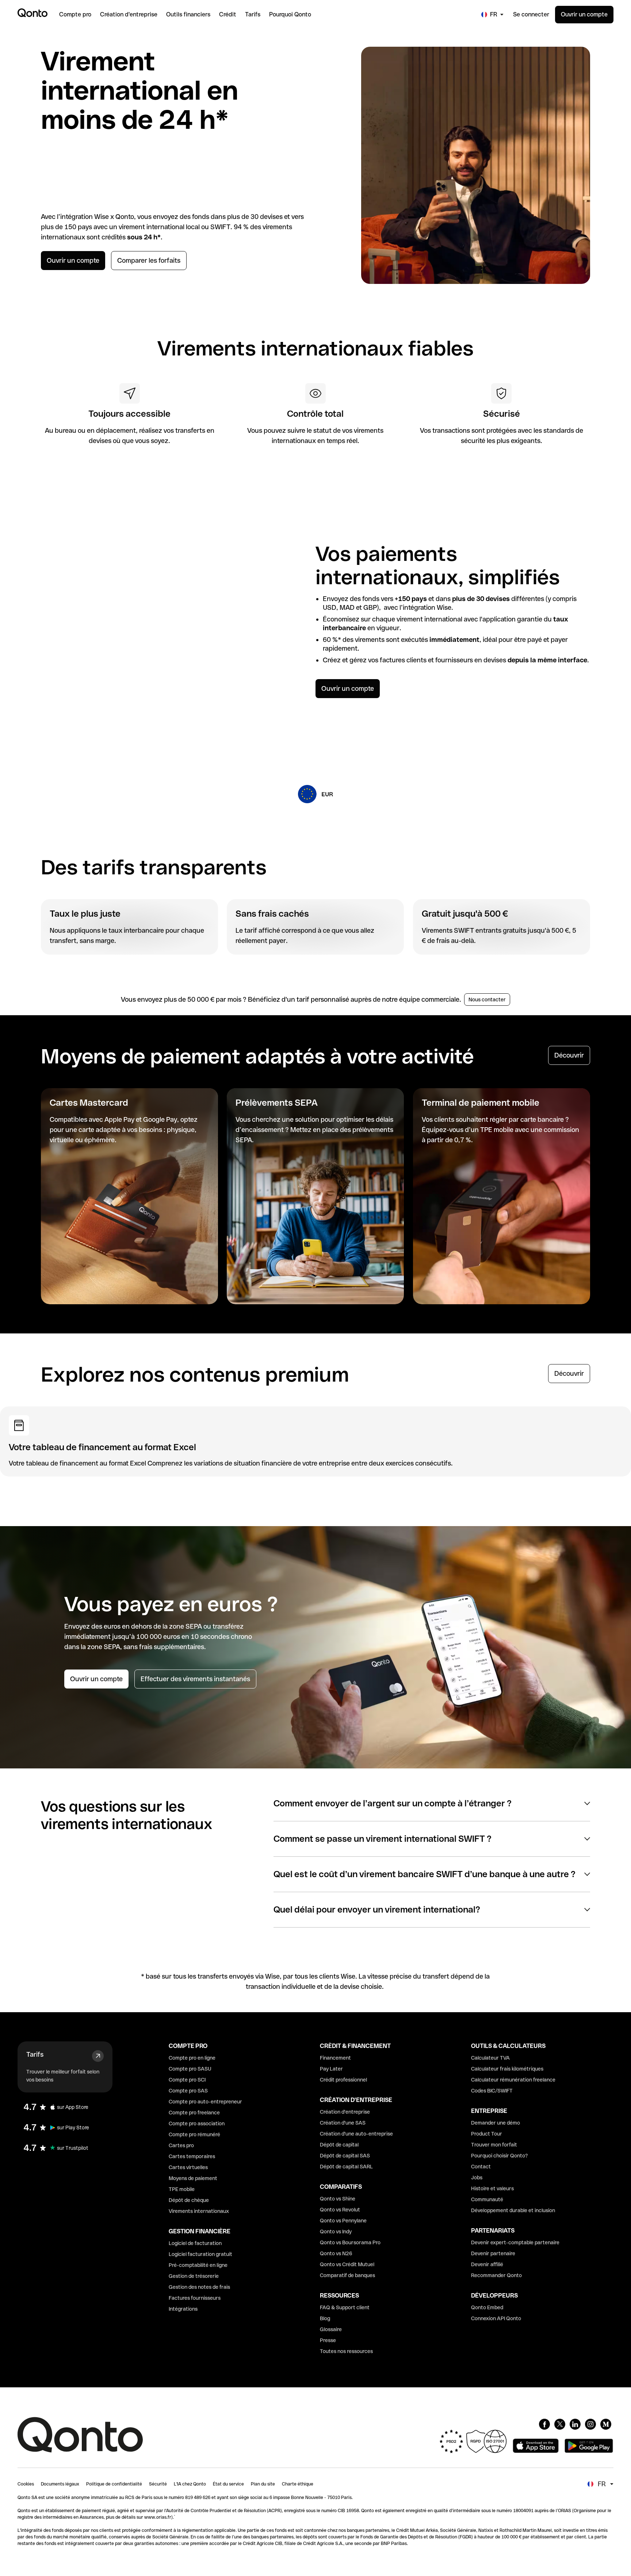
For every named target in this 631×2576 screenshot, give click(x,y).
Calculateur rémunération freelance (513, 2080)
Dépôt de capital (339, 2145)
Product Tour (487, 2134)
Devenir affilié (487, 2264)
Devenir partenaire (493, 2253)
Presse (328, 2340)
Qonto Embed (487, 2307)
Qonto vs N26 (336, 2253)
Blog (325, 2318)
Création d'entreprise (345, 2112)
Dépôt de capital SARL (346, 2167)
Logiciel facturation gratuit (200, 2254)
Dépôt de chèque (189, 2200)
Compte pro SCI (187, 2080)
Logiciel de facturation (195, 2243)
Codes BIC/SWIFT (492, 2091)
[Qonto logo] (32, 13)
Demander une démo (496, 2123)
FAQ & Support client (345, 2307)
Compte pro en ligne (192, 2058)
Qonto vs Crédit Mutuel (347, 2264)
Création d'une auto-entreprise (356, 2134)
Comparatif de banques (347, 2275)
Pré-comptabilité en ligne (198, 2265)
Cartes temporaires (192, 2156)
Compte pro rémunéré (194, 2134)
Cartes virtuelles (188, 2167)
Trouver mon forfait (494, 2145)
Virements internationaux (199, 2211)
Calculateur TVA (490, 2058)
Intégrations (183, 2309)
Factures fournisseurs (195, 2298)
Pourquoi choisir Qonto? (500, 2156)
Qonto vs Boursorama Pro (350, 2242)
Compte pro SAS (188, 2091)
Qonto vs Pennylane (343, 2221)
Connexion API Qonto (496, 2318)
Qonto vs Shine (338, 2199)
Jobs (477, 2178)
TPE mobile (182, 2189)
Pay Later (331, 2069)
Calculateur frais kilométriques (507, 2069)
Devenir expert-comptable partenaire (515, 2242)
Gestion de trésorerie (194, 2276)
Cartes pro (181, 2145)
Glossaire (331, 2329)
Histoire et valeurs (492, 2188)
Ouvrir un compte (584, 14)
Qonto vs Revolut (340, 2210)
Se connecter (531, 14)
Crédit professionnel (343, 2080)
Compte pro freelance (194, 2113)
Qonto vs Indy (336, 2232)
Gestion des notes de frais (199, 2287)
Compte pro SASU (190, 2069)
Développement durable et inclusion (513, 2210)
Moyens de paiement (193, 2178)
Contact (481, 2167)
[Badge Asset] (544, 2424)
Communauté (487, 2199)
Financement (335, 2058)
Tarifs (35, 2054)
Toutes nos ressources (346, 2351)
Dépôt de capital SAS (345, 2156)
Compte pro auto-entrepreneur (205, 2102)
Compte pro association (197, 2123)
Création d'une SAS (343, 2123)
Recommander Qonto (496, 2275)
